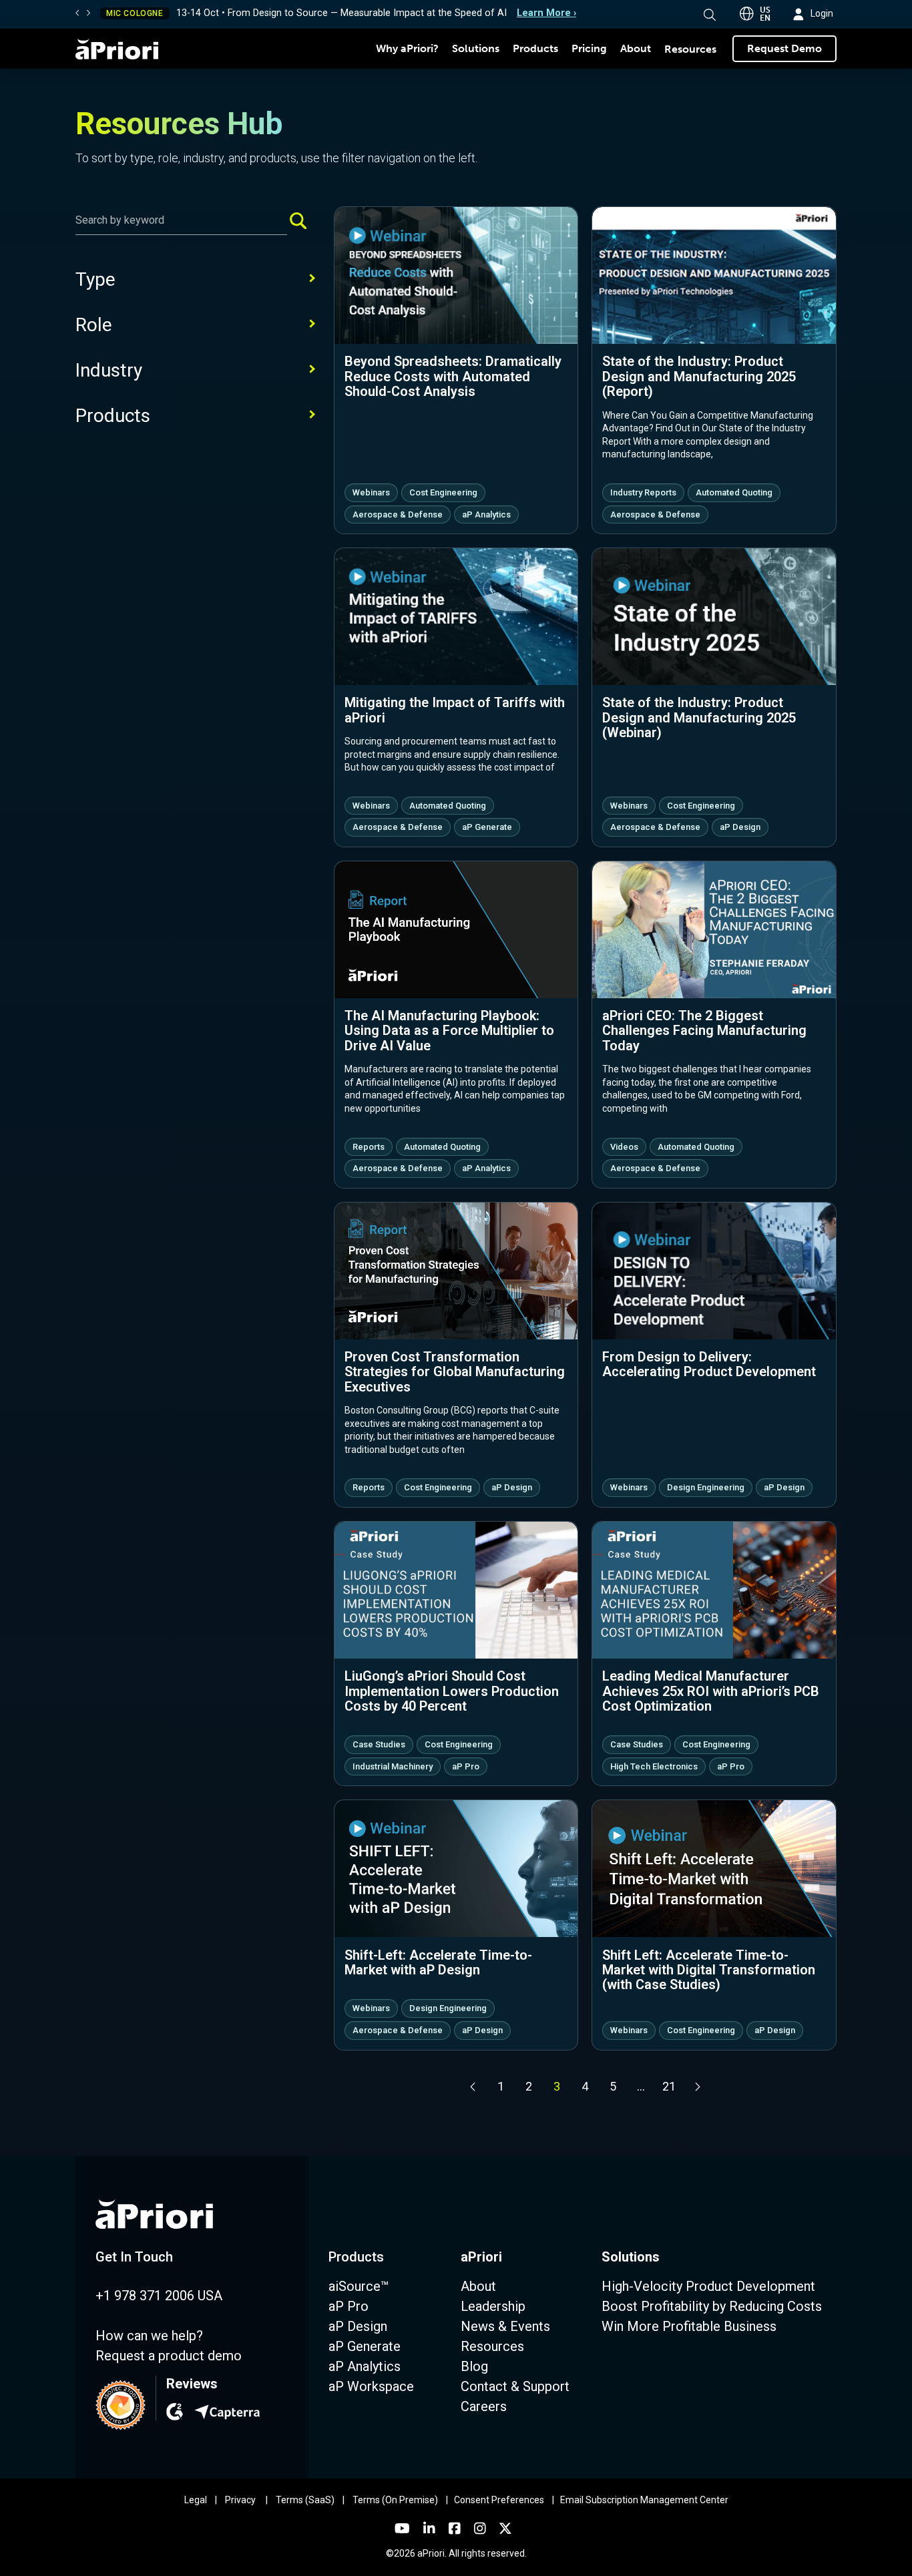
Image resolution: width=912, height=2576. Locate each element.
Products (535, 48)
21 (669, 2086)
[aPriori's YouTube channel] (402, 2529)
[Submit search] (303, 220)
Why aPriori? (407, 48)
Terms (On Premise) (395, 2500)
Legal (196, 2500)
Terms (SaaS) (305, 2500)
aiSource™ (359, 2286)
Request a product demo (169, 2356)
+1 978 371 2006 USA (159, 2296)
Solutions (476, 48)
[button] (710, 15)
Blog (474, 2366)
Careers (484, 2406)
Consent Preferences (499, 2500)
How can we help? (149, 2336)
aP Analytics (365, 2366)
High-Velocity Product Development (708, 2286)
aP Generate (365, 2346)
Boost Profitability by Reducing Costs (712, 2306)
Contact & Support (515, 2386)
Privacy (240, 2500)
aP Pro (349, 2306)
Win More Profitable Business (689, 2326)
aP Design (358, 2326)
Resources (690, 49)
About (636, 48)
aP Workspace (371, 2386)
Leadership (493, 2306)
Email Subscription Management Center (644, 2500)
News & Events (505, 2326)
